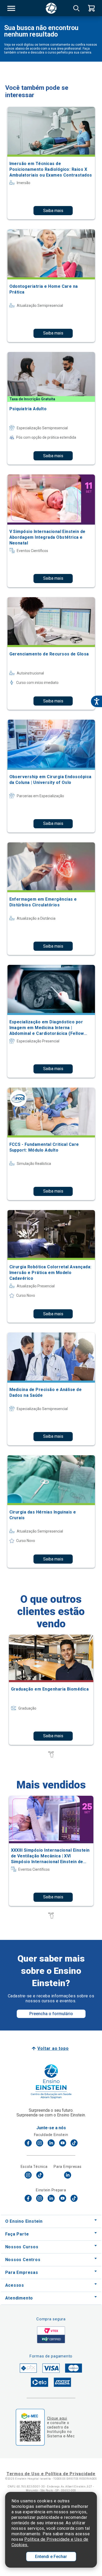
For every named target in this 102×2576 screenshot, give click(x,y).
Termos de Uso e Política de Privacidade (51, 2474)
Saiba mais (53, 211)
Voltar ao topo (53, 2048)
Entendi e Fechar (51, 2557)
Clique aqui (57, 2418)
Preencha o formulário (51, 2014)
